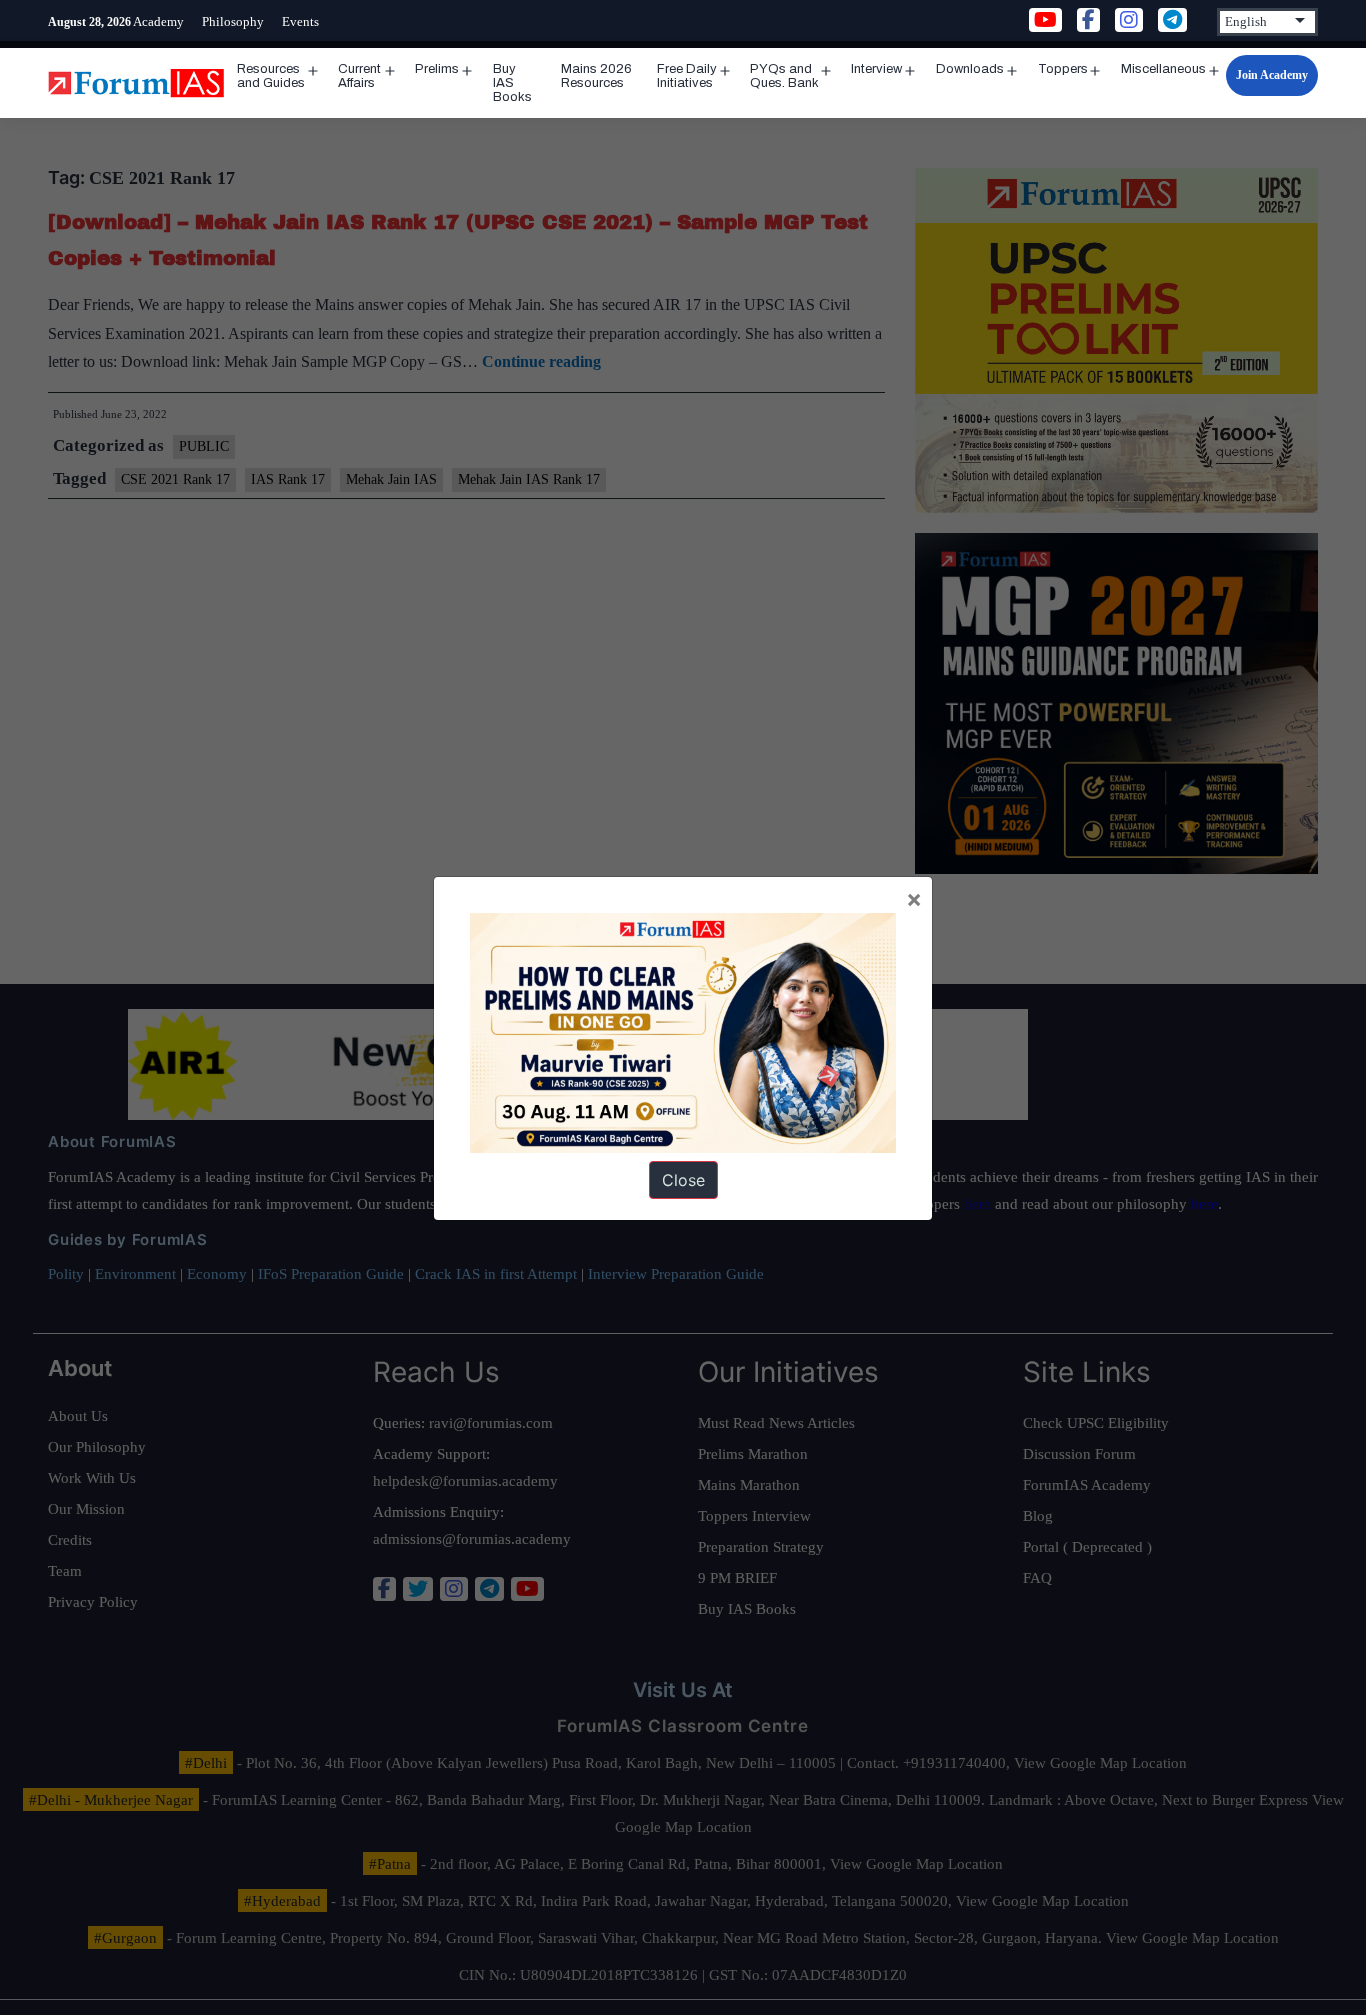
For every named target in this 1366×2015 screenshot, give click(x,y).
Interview (876, 69)
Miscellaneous (1163, 69)
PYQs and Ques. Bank (784, 76)
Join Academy (1272, 75)
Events (300, 21)
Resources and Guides (271, 76)
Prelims (437, 69)
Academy (158, 21)
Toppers (1063, 69)
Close (683, 1180)
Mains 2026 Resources (596, 76)
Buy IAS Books (512, 83)
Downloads (970, 69)
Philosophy (233, 21)
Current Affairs (359, 76)
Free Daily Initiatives (687, 76)
